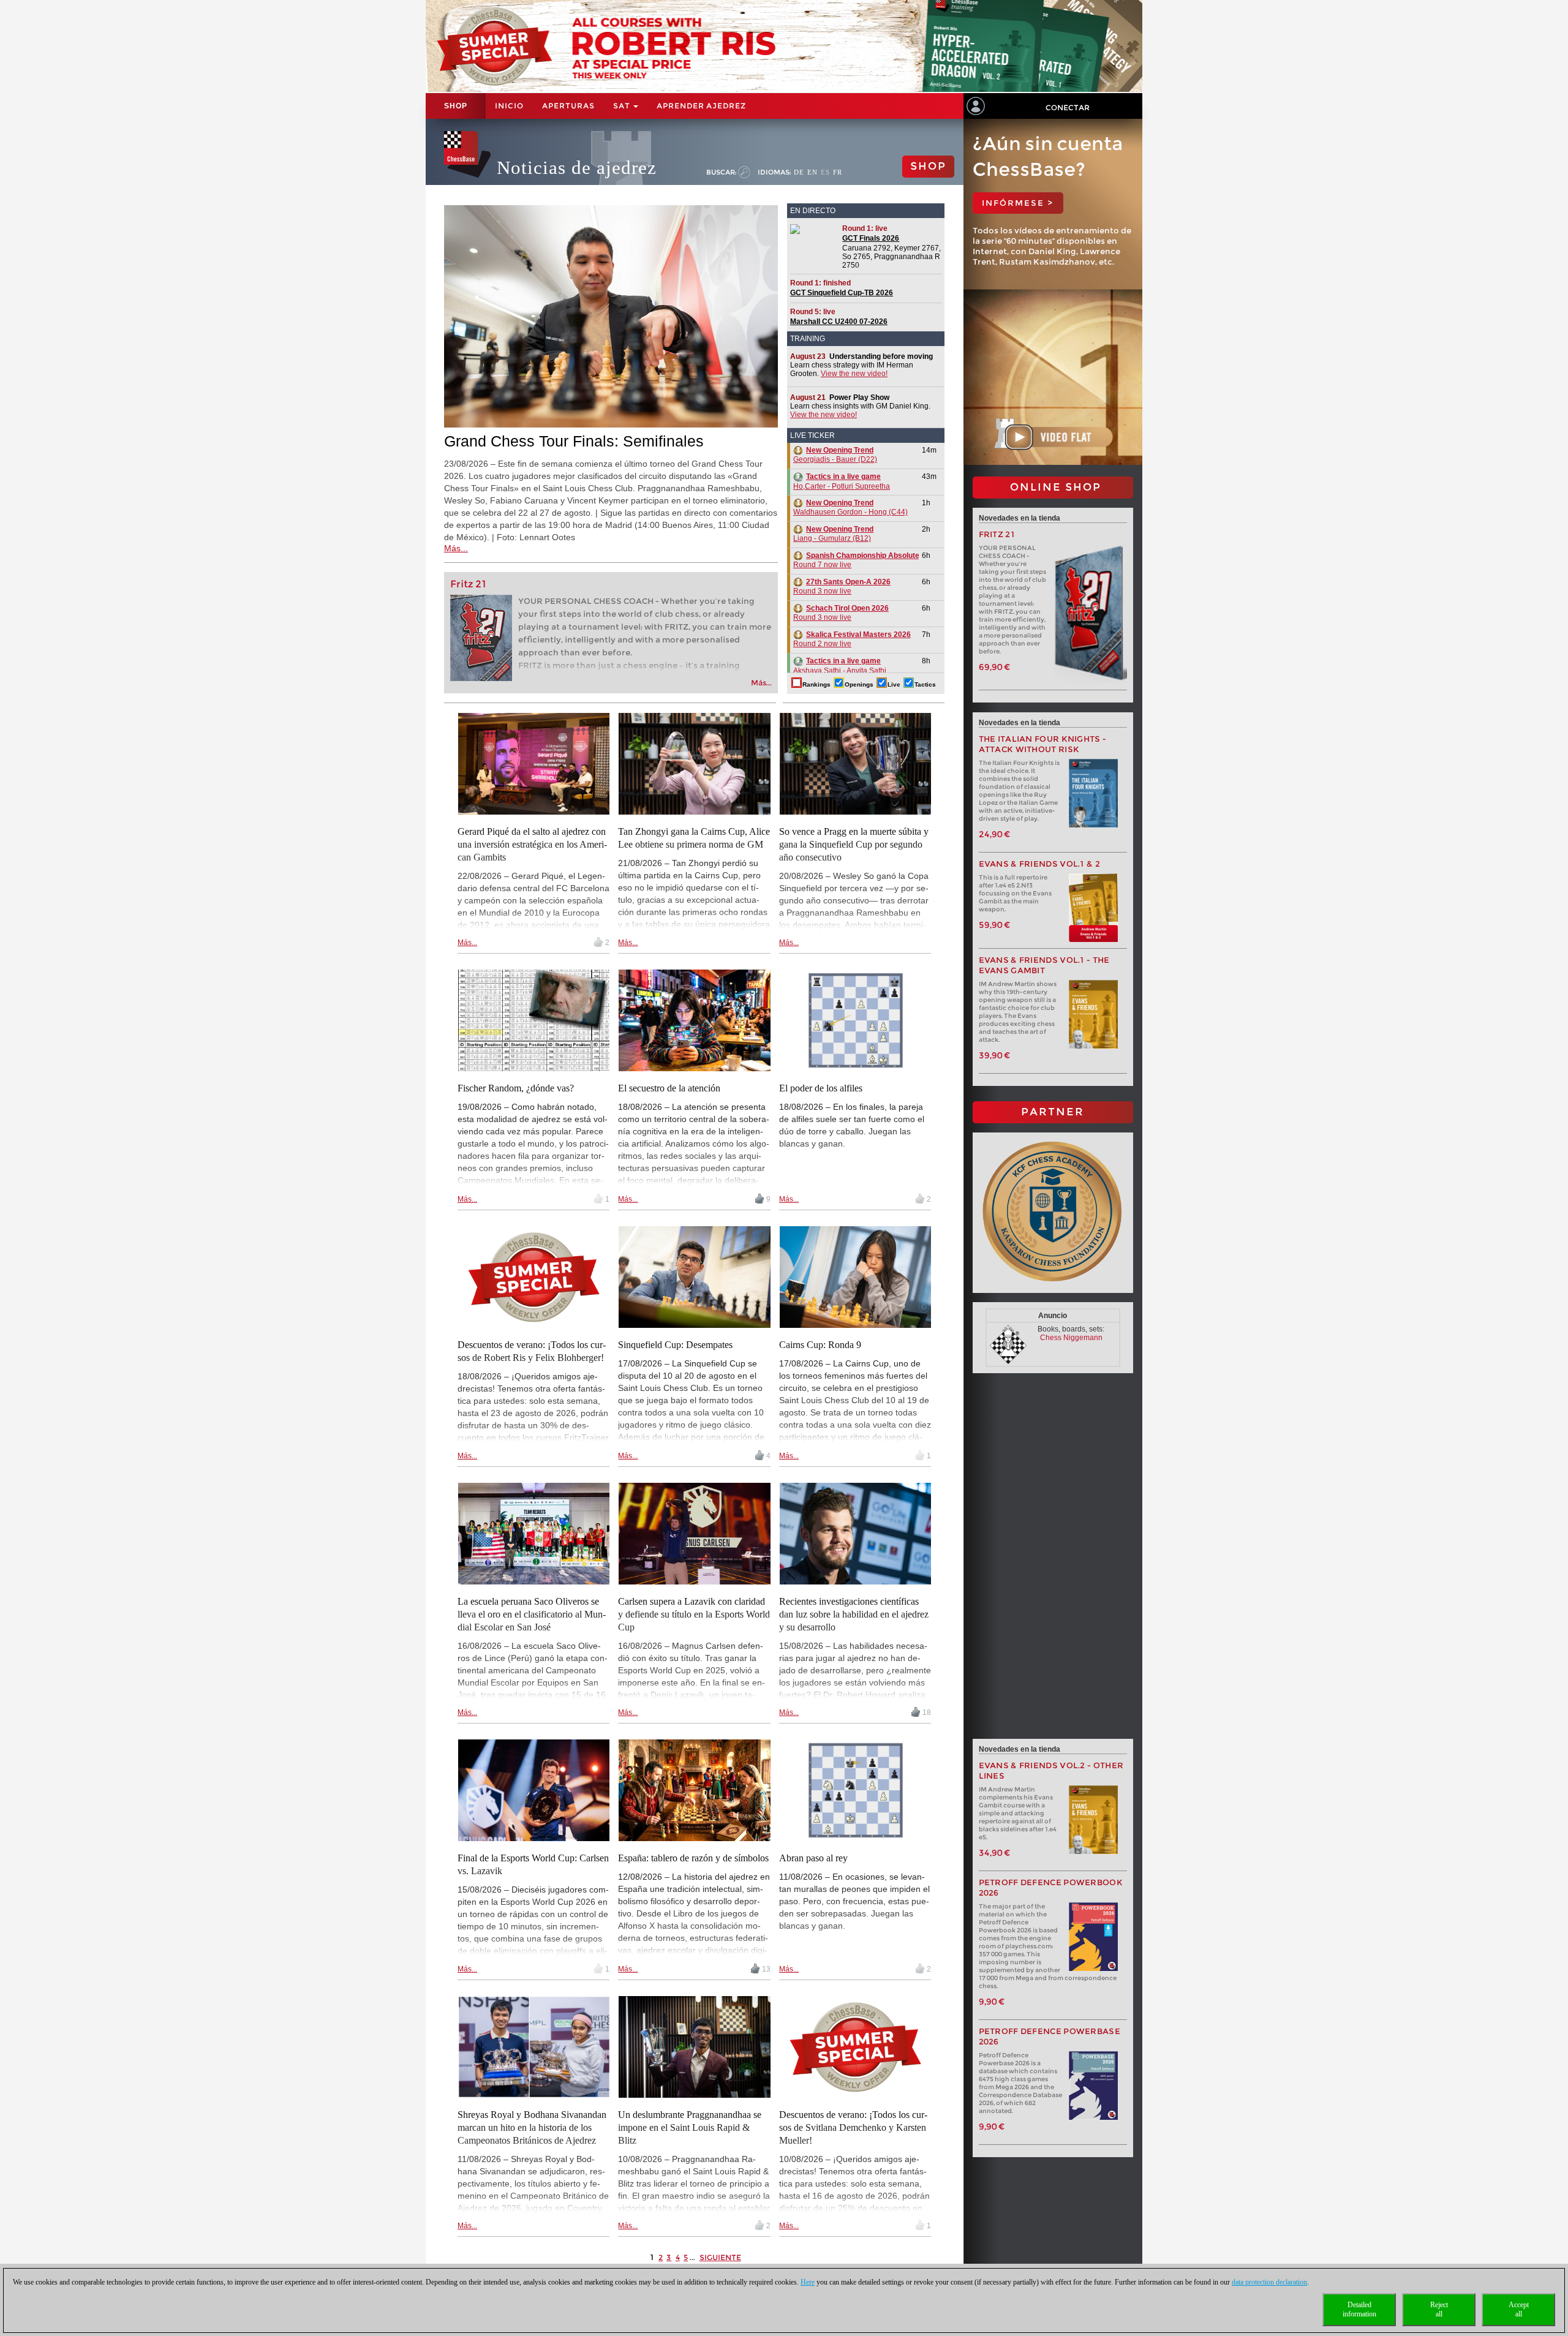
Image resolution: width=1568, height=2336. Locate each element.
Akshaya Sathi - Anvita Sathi (840, 666)
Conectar (1068, 107)
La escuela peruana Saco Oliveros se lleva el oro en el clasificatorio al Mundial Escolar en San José (532, 1614)
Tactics (925, 684)
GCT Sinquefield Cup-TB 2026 (842, 293)
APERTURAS (568, 106)
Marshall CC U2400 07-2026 (839, 322)
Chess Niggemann (1071, 1338)
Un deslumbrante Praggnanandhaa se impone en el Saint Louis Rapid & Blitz (690, 2127)
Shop (456, 106)
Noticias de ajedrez (577, 168)
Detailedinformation (1359, 2309)
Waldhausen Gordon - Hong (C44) (850, 507)
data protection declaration (1269, 2282)
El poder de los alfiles (821, 1088)
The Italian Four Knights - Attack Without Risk (1043, 744)
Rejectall (1439, 2309)
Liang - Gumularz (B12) (833, 534)
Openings (859, 684)
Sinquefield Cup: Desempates (675, 1345)
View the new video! (854, 374)
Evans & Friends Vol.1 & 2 (1040, 864)
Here (808, 2282)
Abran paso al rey (813, 1858)
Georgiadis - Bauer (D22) (835, 455)
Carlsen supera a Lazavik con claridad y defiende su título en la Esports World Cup (694, 1614)
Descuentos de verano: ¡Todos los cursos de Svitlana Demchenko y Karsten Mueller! (853, 2127)
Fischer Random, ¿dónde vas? (516, 1088)
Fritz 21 (468, 584)
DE (799, 172)
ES (825, 172)
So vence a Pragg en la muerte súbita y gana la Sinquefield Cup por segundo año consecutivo (854, 844)
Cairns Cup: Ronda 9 (820, 1345)
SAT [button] (623, 106)
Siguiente (720, 2257)
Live (894, 684)
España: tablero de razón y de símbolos (693, 1858)
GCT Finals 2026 (871, 238)
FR (838, 172)
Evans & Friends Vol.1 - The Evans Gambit (1044, 965)
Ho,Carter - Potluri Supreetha (842, 481)
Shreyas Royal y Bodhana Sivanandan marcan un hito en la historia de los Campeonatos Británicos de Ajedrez (532, 2127)
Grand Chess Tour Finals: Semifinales (574, 441)
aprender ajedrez (701, 106)
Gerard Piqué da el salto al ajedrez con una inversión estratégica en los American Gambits (532, 844)
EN (812, 172)
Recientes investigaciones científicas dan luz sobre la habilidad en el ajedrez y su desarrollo (854, 1614)
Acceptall (1519, 2309)
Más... (456, 548)
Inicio (509, 106)
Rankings (816, 684)
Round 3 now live (842, 586)
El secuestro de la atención (669, 1088)
